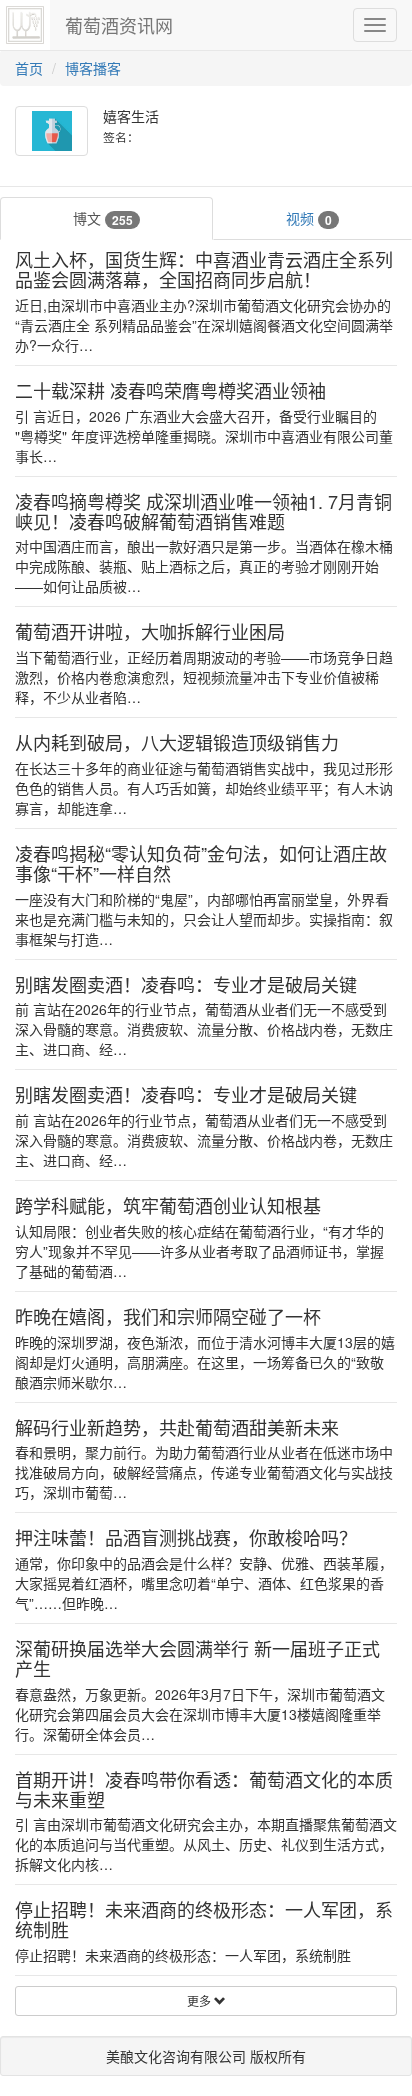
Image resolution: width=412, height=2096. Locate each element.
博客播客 (93, 68)
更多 (200, 2000)
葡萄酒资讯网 (119, 25)
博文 (103, 218)
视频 (309, 218)
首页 (29, 68)
